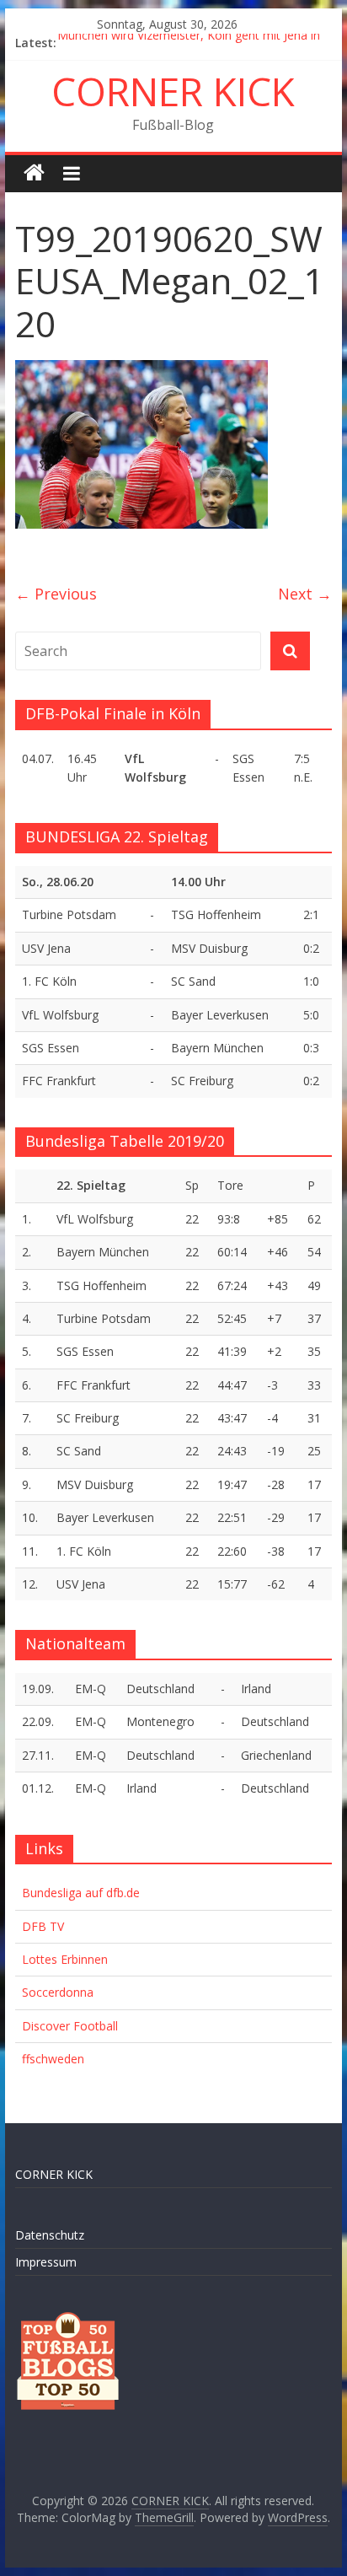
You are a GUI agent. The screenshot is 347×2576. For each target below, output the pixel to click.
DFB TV (43, 1926)
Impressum (46, 2262)
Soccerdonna (58, 1992)
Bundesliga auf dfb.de (81, 1893)
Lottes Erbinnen (65, 1959)
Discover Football (70, 2026)
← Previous (56, 594)
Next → (305, 594)
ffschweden (53, 2059)
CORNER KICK (173, 91)
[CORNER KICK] (34, 173)
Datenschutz (50, 2235)
